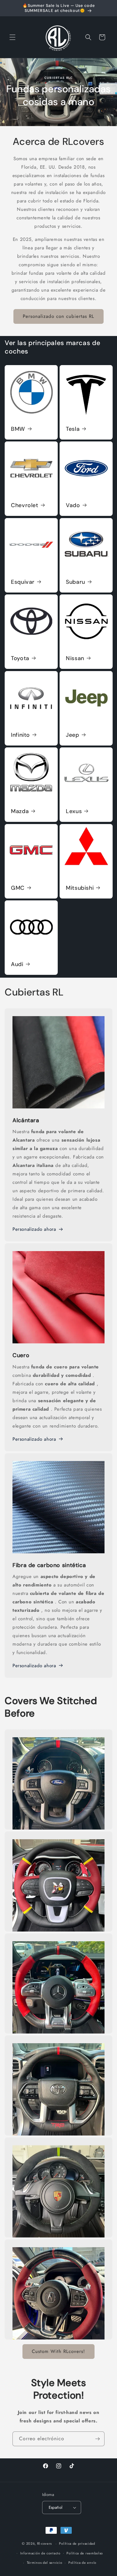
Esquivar (23, 582)
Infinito (20, 735)
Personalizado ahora (34, 1229)
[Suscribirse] (97, 2439)
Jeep (73, 735)
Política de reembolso (85, 2553)
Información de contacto (40, 2553)
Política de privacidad (77, 2543)
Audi (17, 964)
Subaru (76, 582)
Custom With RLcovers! (58, 2351)
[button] (12, 37)
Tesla (73, 429)
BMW (18, 429)
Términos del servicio (45, 2563)
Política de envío (82, 2563)
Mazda (20, 811)
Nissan (75, 658)
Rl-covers (44, 2543)
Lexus (74, 811)
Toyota (20, 658)
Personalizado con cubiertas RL (58, 316)
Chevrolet (25, 505)
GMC (18, 888)
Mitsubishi (80, 888)
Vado (73, 505)
